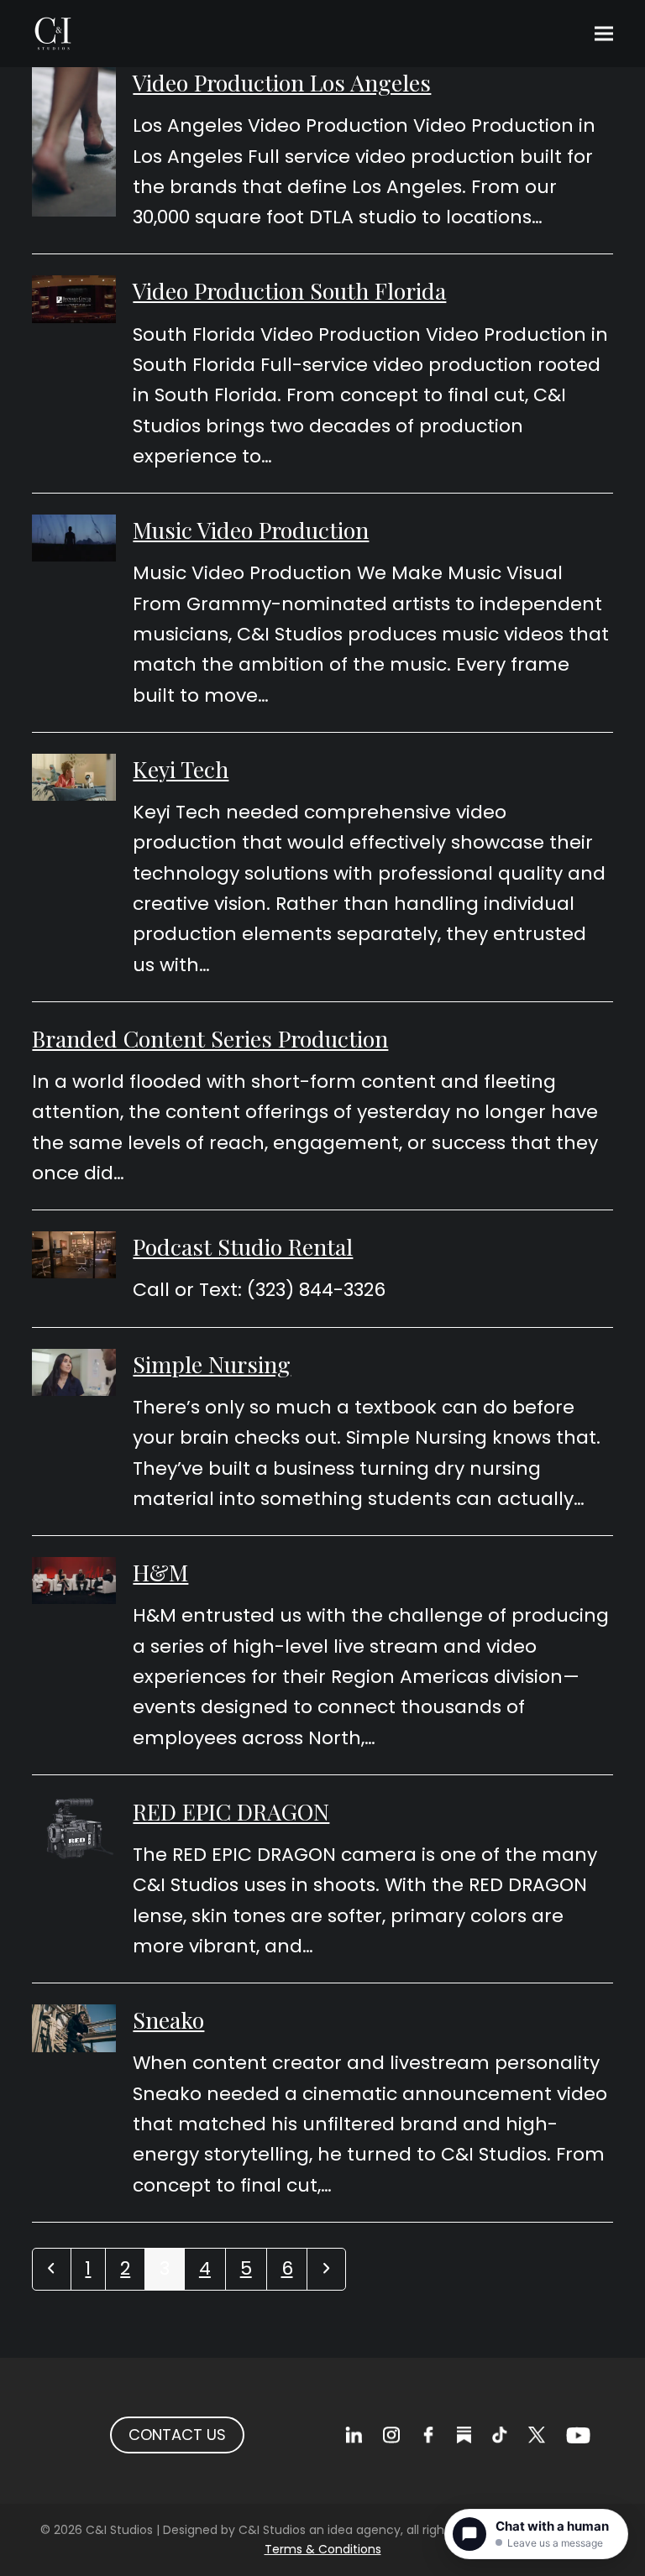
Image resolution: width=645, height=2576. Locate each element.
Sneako (168, 2020)
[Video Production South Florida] (74, 298)
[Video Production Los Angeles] (74, 141)
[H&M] (74, 1579)
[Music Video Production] (74, 537)
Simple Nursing (212, 1364)
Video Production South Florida (289, 290)
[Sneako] (74, 2027)
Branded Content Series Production (210, 1038)
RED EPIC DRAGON (231, 1811)
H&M (160, 1572)
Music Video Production (251, 530)
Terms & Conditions (323, 2549)
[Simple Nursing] (74, 1371)
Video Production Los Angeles (282, 82)
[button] (604, 34)
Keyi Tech (181, 769)
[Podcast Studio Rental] (74, 1254)
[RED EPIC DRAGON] (74, 1828)
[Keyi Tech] (74, 776)
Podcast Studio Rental (243, 1246)
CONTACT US (177, 2435)
